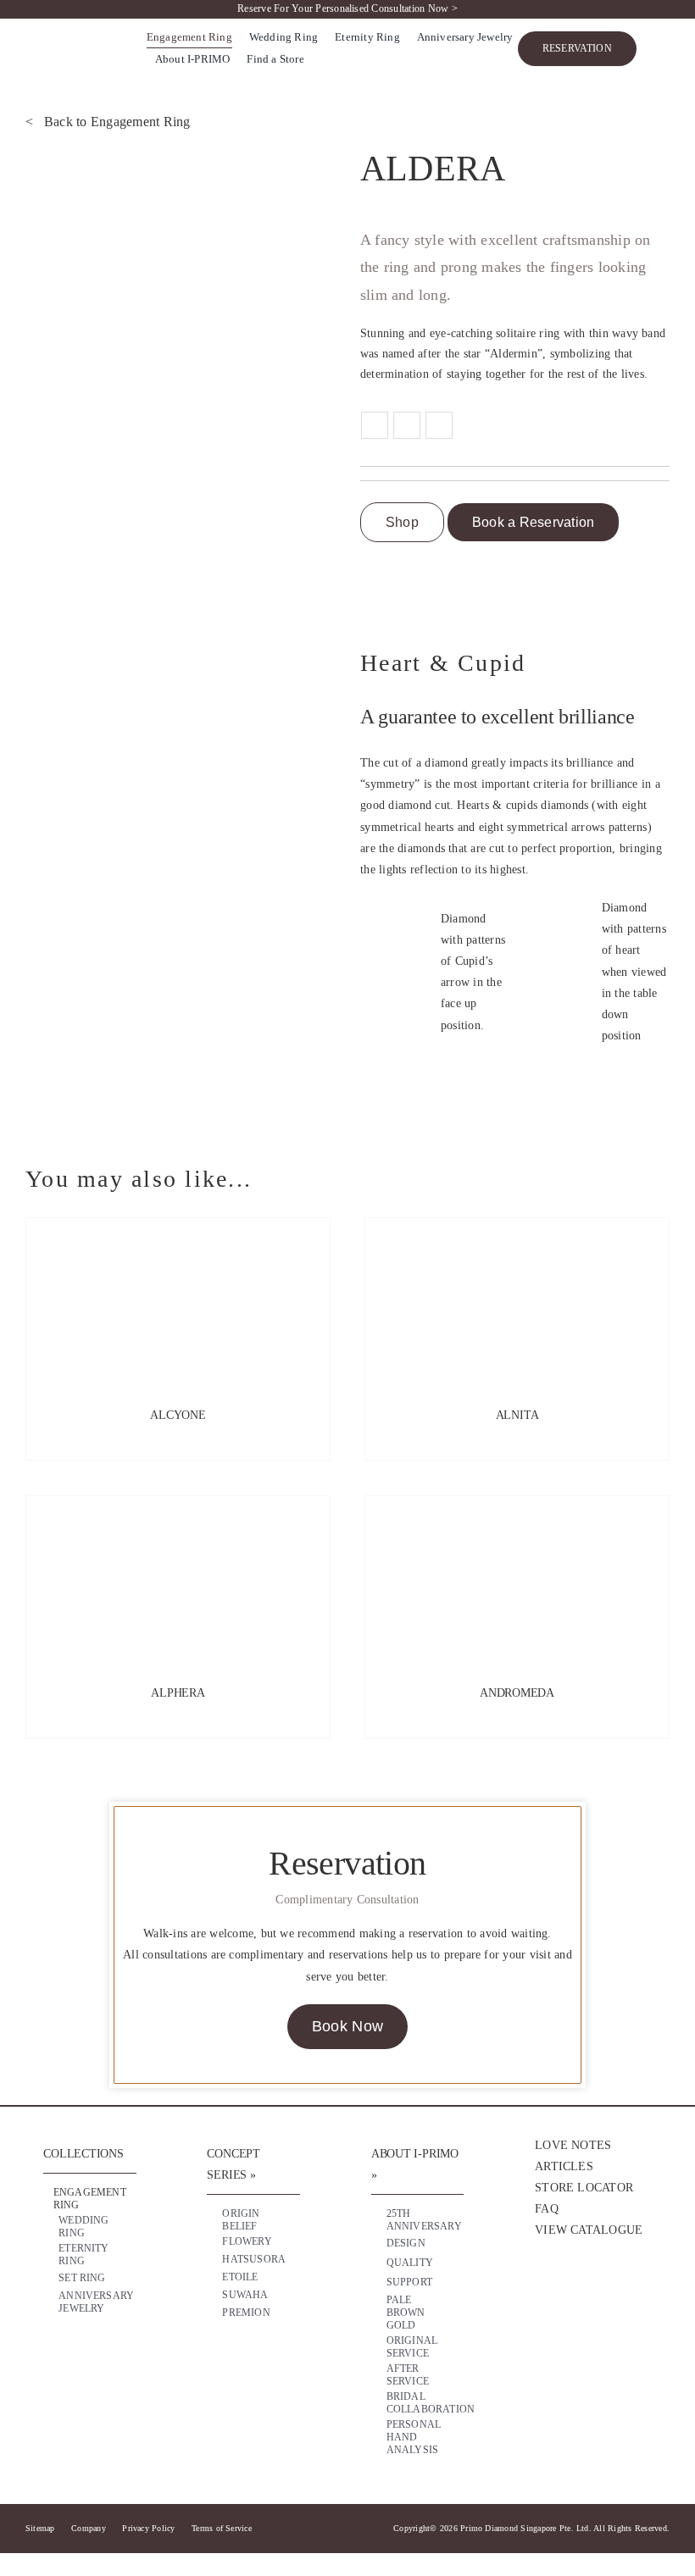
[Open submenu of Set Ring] (112, 2279)
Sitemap (40, 2528)
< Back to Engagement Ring (108, 122)
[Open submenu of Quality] (439, 2263)
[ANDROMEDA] (517, 1581)
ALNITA (517, 1415)
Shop (402, 522)
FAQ (547, 2209)
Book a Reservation (533, 522)
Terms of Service (222, 2528)
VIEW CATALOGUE (589, 2230)
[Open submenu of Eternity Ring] (112, 2251)
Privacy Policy (148, 2528)
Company (89, 2528)
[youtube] (610, 2291)
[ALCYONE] (178, 1303)
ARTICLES (564, 2166)
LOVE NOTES (573, 2145)
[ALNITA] (517, 1303)
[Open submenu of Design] (439, 2244)
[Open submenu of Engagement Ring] (112, 2195)
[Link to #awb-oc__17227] (662, 49)
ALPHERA (178, 1693)
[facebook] (543, 2291)
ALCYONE (178, 1415)
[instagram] (576, 2291)
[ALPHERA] (178, 1581)
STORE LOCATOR (584, 2188)
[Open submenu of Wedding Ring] (112, 2223)
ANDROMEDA (517, 1693)
